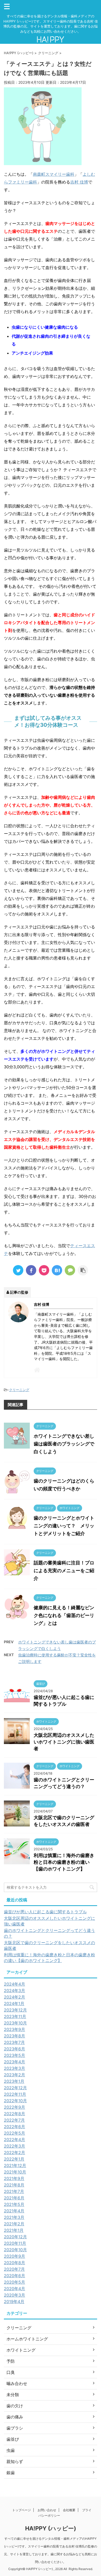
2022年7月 (14, 2120)
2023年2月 (15, 2075)
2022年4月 (15, 2140)
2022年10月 (15, 2101)
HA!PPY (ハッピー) (51, 2528)
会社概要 (69, 2510)
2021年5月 (14, 2204)
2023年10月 (15, 2023)
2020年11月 (15, 2243)
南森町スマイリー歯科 (54, 174)
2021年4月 (14, 2211)
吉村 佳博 (79, 182)
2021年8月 (14, 2185)
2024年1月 (14, 2003)
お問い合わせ (47, 2510)
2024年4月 (15, 1984)
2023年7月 (14, 2042)
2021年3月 (14, 2217)
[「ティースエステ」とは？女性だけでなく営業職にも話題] (57, 1270)
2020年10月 (15, 2250)
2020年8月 (15, 2263)
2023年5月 (15, 2055)
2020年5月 (15, 2282)
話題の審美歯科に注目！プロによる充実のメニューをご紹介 (64, 1571)
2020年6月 (15, 2276)
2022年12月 (15, 2088)
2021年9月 (14, 2178)
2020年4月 (15, 2289)
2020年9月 (15, 2256)
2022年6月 (15, 2127)
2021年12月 (15, 2165)
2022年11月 (15, 2094)
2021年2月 (14, 2224)
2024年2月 (15, 1997)
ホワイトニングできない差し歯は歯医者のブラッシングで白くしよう (64, 1444)
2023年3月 (15, 2068)
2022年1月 (14, 2159)
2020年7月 (14, 2269)
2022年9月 (15, 2107)
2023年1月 (14, 2081)
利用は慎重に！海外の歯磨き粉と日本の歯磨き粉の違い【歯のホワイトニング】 (64, 1862)
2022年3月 (15, 2146)
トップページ (21, 2510)
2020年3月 (15, 2295)
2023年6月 (15, 2049)
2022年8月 (15, 2114)
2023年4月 (15, 2062)
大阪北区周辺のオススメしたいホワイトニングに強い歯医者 (64, 1742)
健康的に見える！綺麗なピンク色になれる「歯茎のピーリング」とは (64, 1615)
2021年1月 (14, 2230)
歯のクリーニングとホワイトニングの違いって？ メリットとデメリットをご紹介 (64, 1526)
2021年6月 (14, 2198)
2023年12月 (15, 2010)
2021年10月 (15, 2172)
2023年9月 (15, 2029)
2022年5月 (15, 2133)
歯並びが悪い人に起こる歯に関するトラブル (45, 1912)
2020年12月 (15, 2237)
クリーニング (19, 1390)
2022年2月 (15, 2152)
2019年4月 (14, 2302)
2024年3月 (15, 1991)
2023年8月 (15, 2036)
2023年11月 (15, 2016)
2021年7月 (14, 2191)
